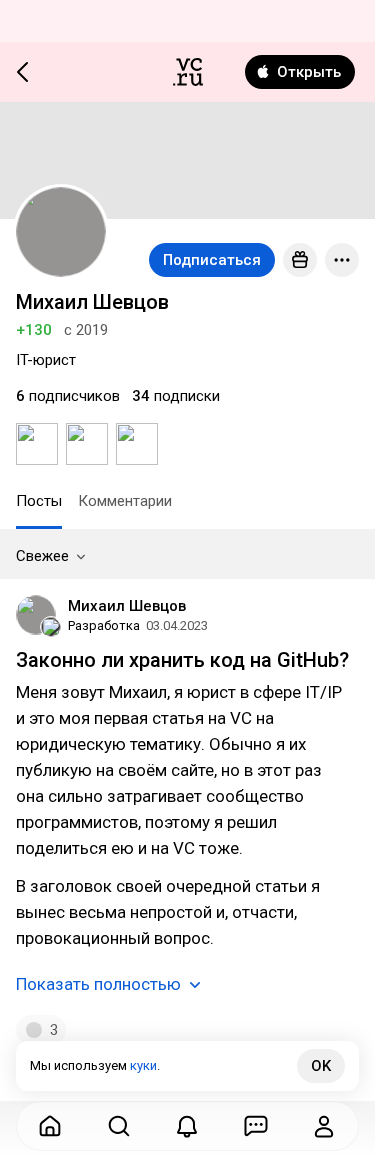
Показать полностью (98, 984)
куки (143, 1065)
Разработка (104, 625)
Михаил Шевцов (127, 606)
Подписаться (212, 260)
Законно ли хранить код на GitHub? (182, 660)
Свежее (42, 556)
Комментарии (125, 501)
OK (321, 1066)
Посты (39, 501)
